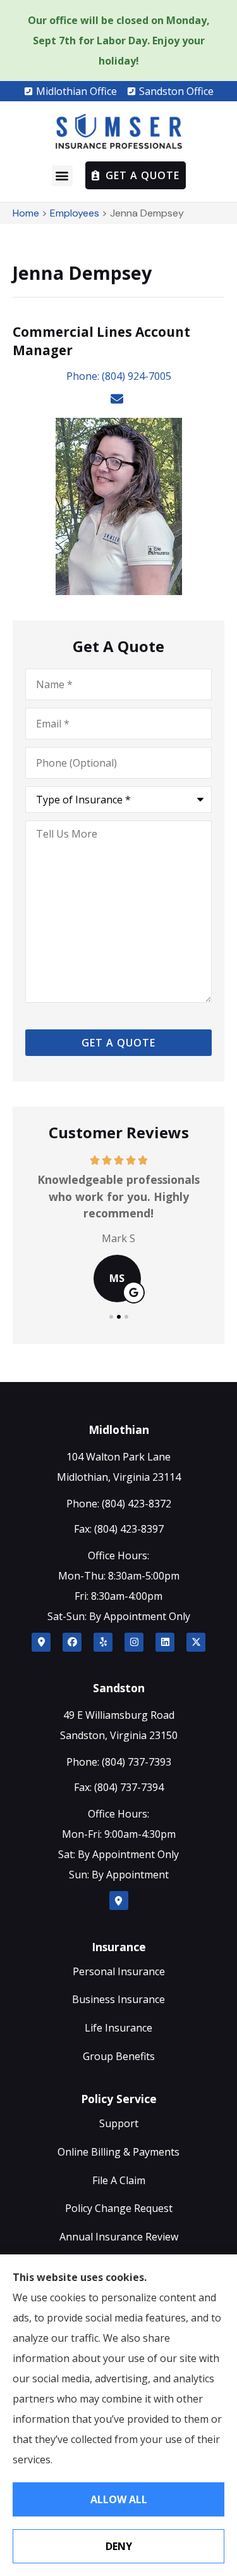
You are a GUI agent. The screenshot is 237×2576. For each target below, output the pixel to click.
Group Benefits (119, 2056)
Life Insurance (118, 2028)
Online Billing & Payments (118, 2152)
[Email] (118, 399)
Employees (75, 213)
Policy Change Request (119, 2208)
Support (119, 2123)
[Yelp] (103, 1642)
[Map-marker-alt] (41, 1642)
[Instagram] (134, 1642)
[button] (62, 176)
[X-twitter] (196, 1642)
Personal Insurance (119, 1971)
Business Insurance (118, 1999)
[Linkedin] (165, 1642)
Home (26, 213)
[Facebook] (72, 1642)
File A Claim (119, 2180)
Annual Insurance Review (119, 2237)
